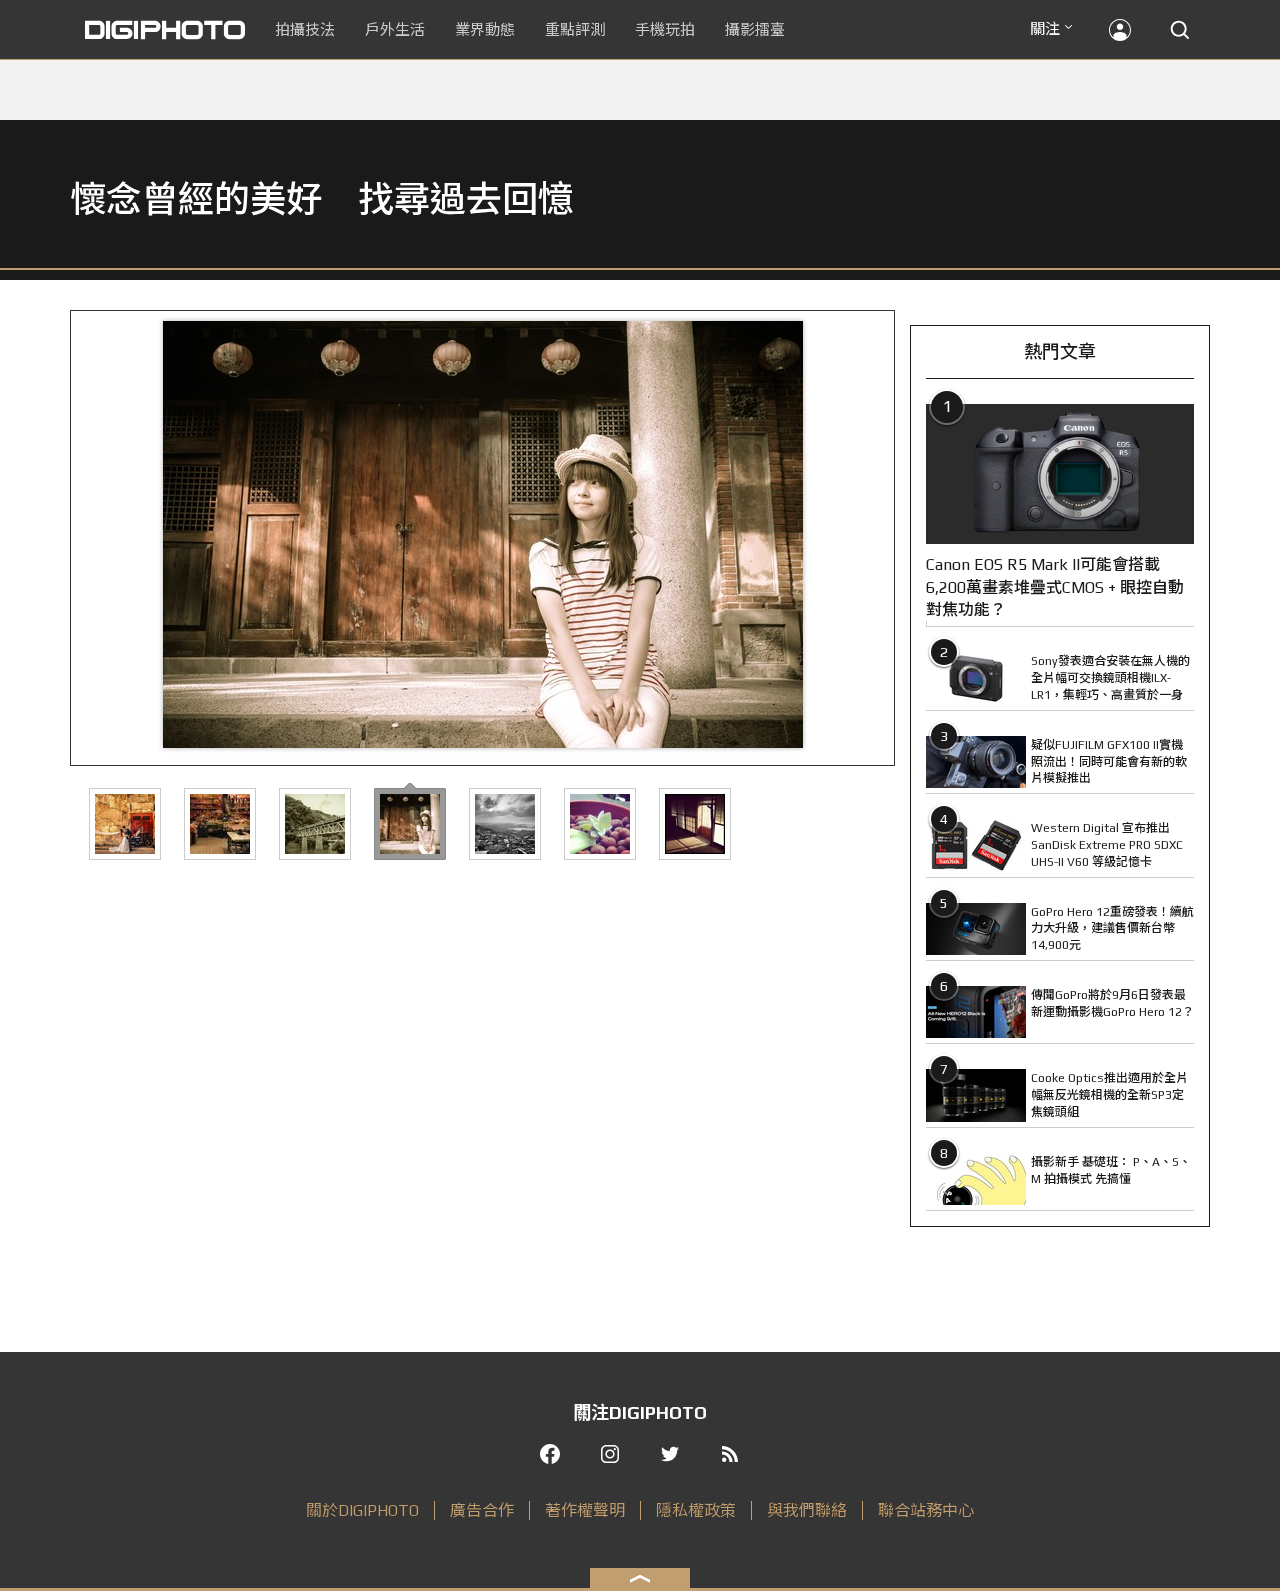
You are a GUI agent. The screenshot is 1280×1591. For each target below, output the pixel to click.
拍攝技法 (305, 29)
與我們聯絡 (807, 1510)
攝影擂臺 (755, 29)
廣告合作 (482, 1510)
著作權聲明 (585, 1510)
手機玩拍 (665, 29)
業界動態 (485, 29)
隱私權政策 (696, 1510)
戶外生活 (395, 29)
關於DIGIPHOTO (362, 1510)
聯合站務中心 (926, 1510)
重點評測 (575, 29)
